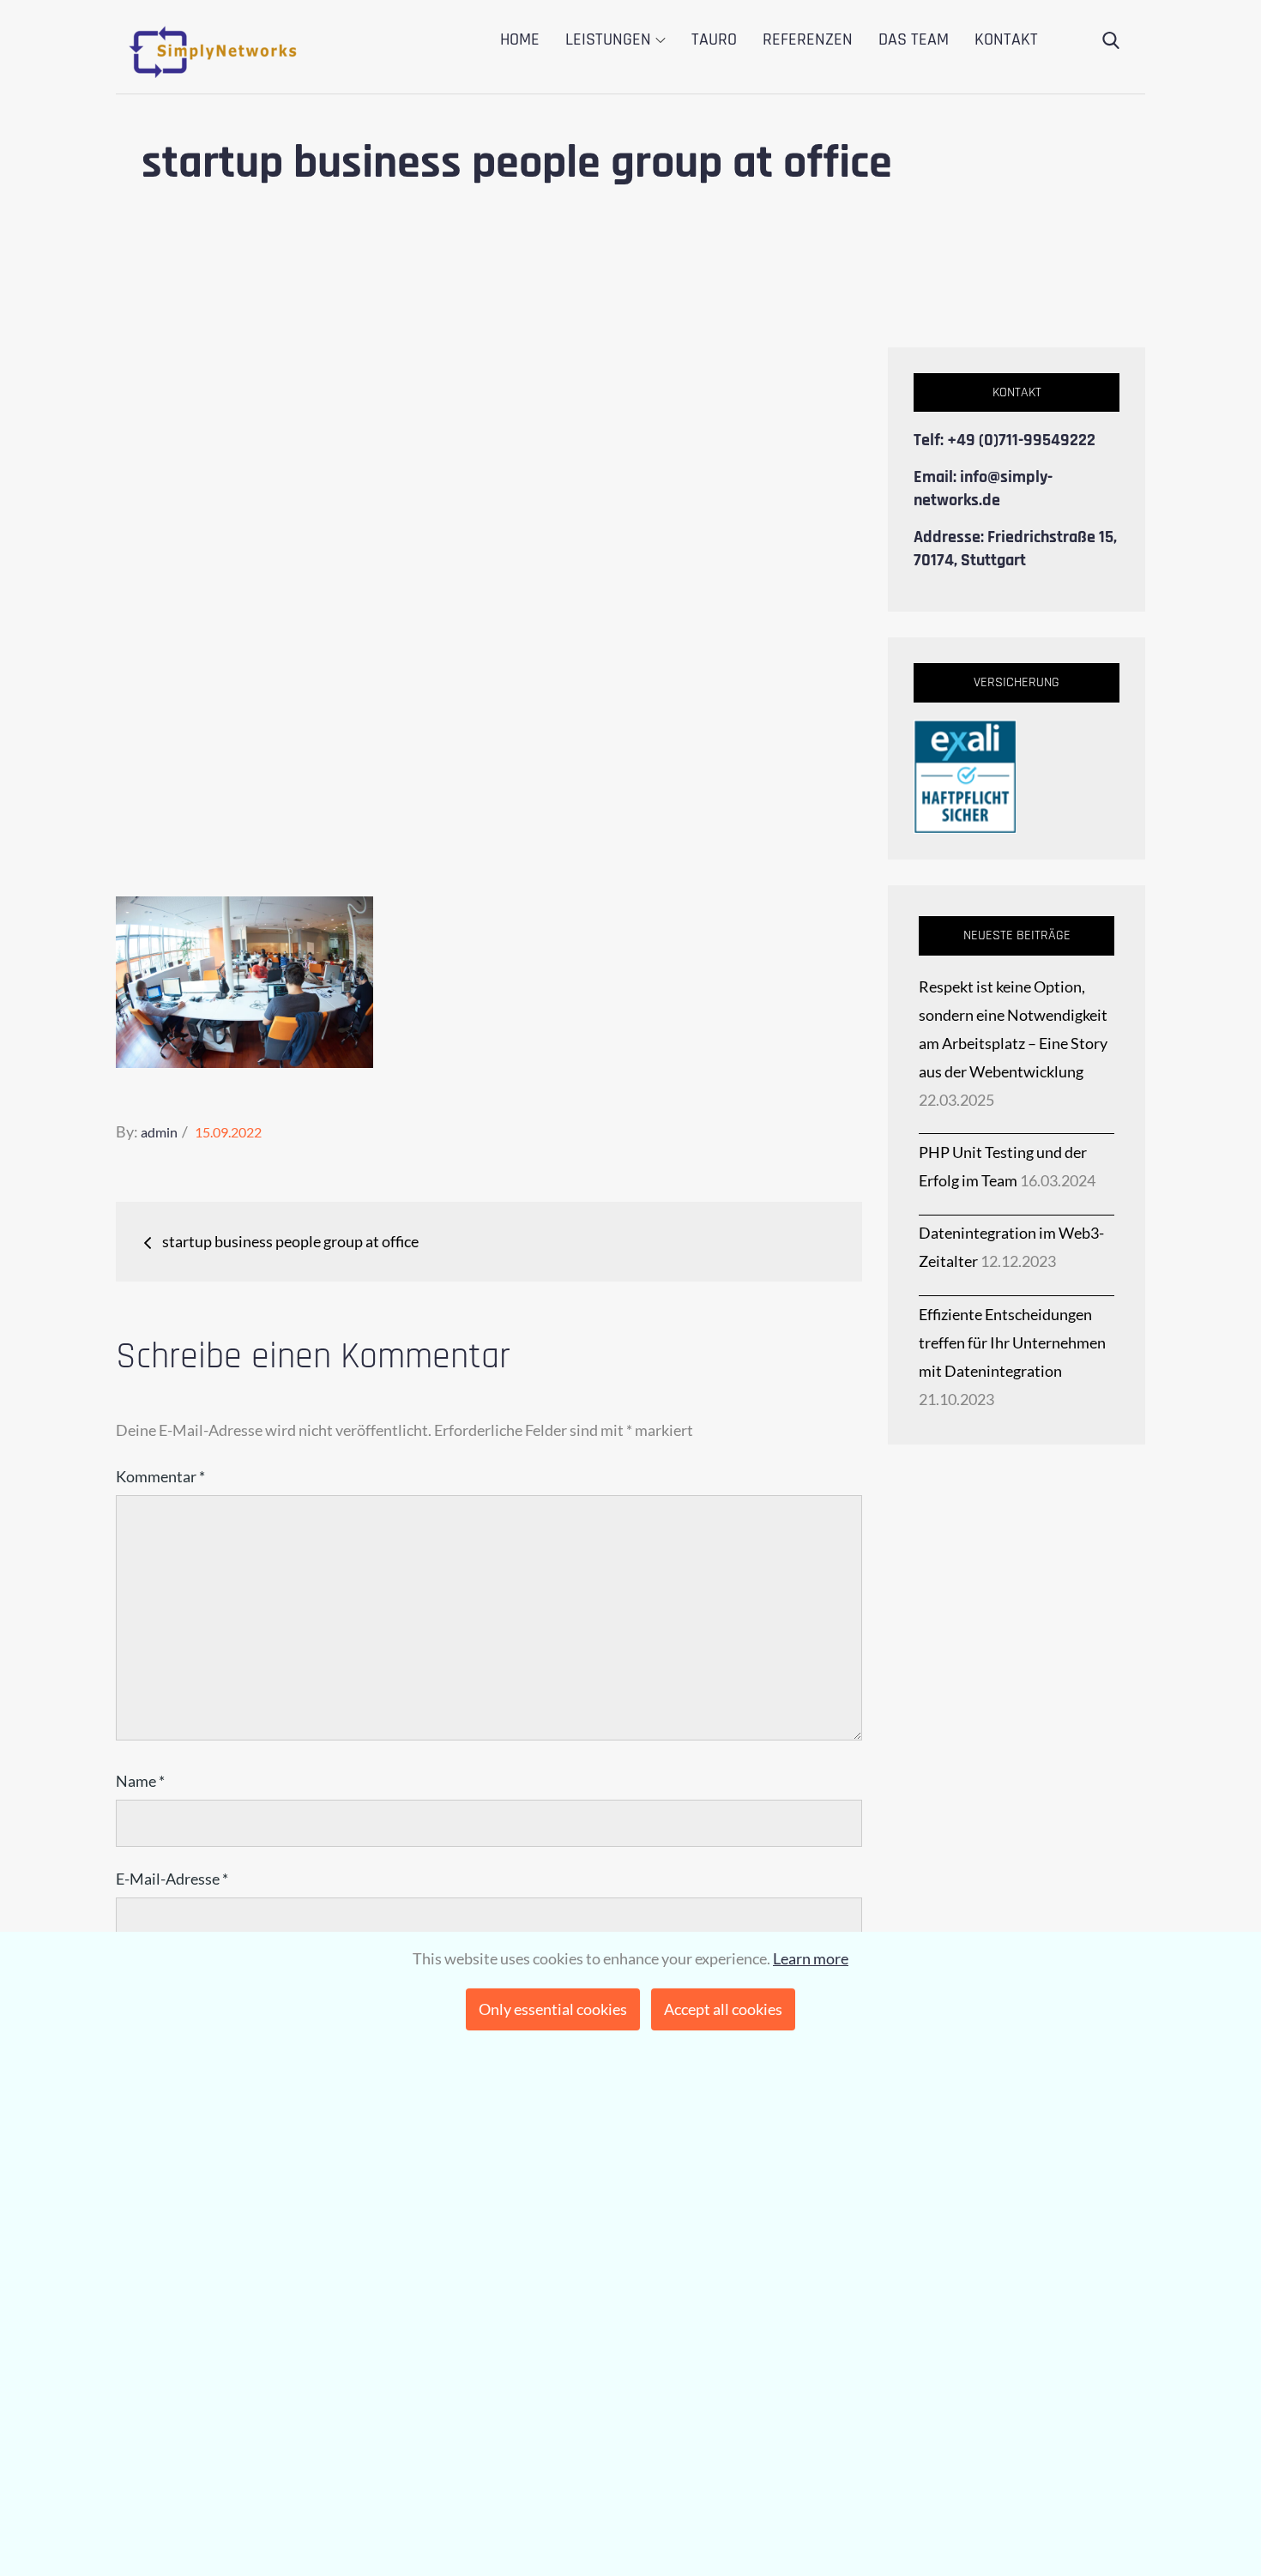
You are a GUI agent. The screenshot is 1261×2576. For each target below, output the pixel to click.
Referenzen (808, 39)
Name (140, 1781)
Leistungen (608, 39)
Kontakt (1006, 39)
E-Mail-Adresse (172, 1879)
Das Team (914, 39)
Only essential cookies (553, 2009)
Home (520, 39)
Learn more (811, 1958)
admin (159, 1132)
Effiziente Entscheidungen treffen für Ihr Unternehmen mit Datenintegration (1012, 1342)
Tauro (714, 39)
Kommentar (160, 1476)
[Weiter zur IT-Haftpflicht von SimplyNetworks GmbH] (965, 775)
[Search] (1111, 41)
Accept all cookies (723, 2009)
